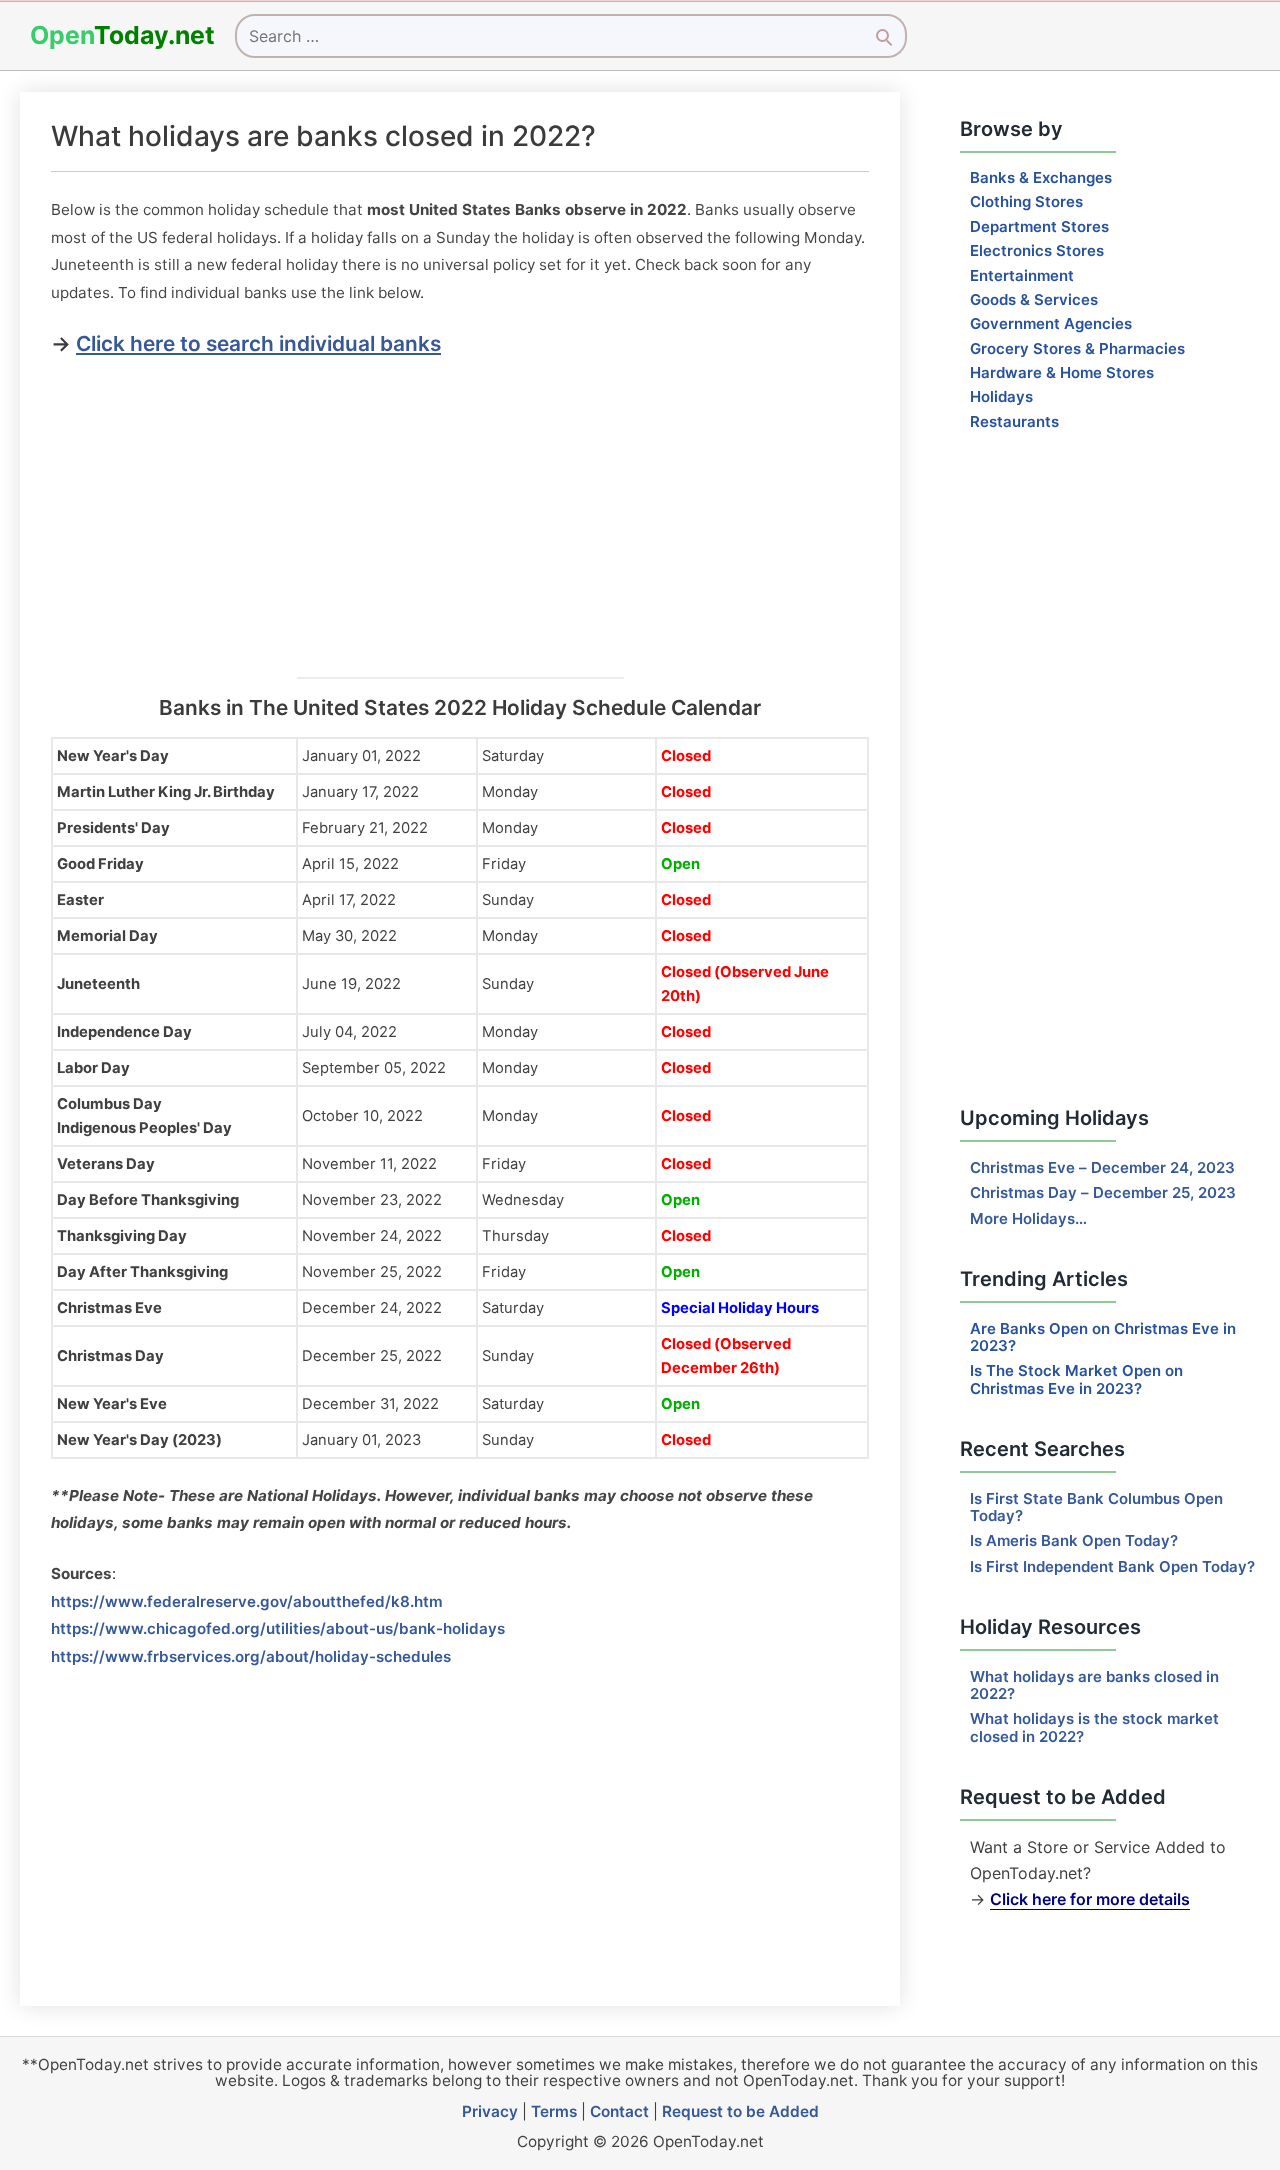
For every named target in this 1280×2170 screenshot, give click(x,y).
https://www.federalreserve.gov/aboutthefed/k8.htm (247, 1601)
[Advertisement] (460, 512)
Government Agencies (1051, 323)
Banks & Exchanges (1041, 177)
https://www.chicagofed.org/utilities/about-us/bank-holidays (278, 1628)
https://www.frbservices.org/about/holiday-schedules (251, 1656)
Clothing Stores (1026, 201)
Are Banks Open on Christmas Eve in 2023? (1103, 1337)
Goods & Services (1034, 299)
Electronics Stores (1037, 250)
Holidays (1001, 396)
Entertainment (1022, 275)
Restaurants (1014, 421)
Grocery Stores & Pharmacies (1077, 348)
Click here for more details (1090, 1899)
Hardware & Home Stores (1062, 372)
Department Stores (1039, 226)
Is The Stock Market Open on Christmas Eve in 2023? (1076, 1379)
